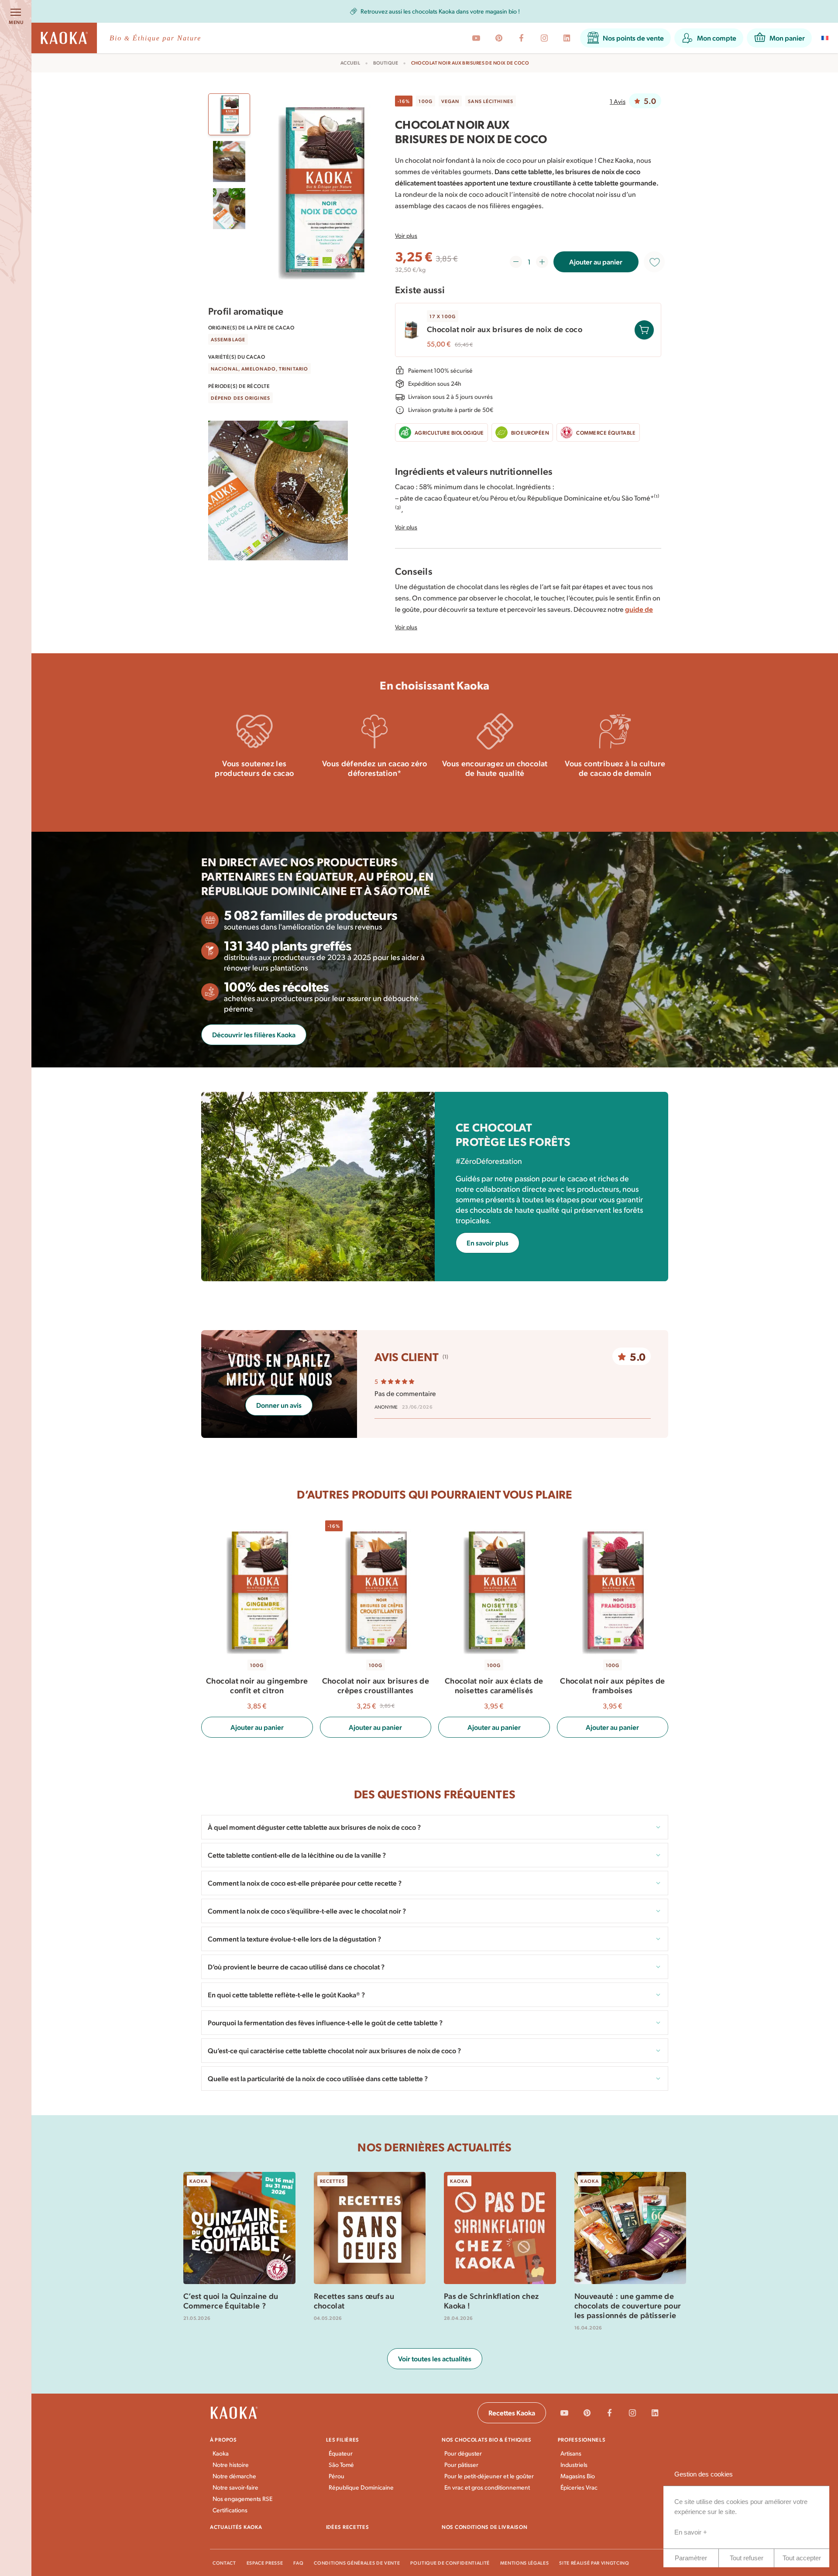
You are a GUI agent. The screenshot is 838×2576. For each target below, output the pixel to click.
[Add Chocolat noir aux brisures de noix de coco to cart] (644, 330)
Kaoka (221, 2453)
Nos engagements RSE (242, 2499)
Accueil (350, 63)
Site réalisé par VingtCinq (594, 2563)
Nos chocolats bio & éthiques (487, 2439)
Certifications (230, 2510)
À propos (223, 2439)
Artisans (571, 2453)
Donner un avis (279, 1405)
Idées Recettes (348, 2527)
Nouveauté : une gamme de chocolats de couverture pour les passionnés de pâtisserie (628, 2305)
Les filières (343, 2439)
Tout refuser (747, 2558)
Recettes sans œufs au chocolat (354, 2301)
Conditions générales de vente (357, 2563)
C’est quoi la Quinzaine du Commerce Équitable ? (231, 2301)
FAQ (298, 2563)
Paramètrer (691, 2558)
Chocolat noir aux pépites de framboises (612, 1685)
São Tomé (341, 2465)
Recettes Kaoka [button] (512, 2413)
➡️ (535, 12)
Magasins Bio (578, 2476)
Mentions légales (525, 2563)
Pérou (337, 2476)
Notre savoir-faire (235, 2487)
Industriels (574, 2465)
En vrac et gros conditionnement (487, 2487)
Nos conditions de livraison (484, 2527)
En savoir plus (254, 797)
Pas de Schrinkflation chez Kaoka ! (491, 2301)
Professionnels (582, 2439)
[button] (625, 38)
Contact (224, 2563)
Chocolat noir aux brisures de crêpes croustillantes (376, 1685)
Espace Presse (265, 2563)
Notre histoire (231, 2465)
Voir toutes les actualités (435, 2358)
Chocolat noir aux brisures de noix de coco (505, 329)
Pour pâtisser (461, 2465)
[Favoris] (654, 262)
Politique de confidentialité (450, 2563)
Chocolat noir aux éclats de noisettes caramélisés (494, 1685)
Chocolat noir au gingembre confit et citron (257, 1685)
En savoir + (691, 2532)
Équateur (341, 2453)
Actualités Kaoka (236, 2527)
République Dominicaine (361, 2487)
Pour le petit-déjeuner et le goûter (489, 2476)
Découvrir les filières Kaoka (254, 1034)
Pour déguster (463, 2453)
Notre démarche (234, 2476)
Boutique (386, 63)
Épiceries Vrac (579, 2487)
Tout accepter (802, 2558)
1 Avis (618, 101)
